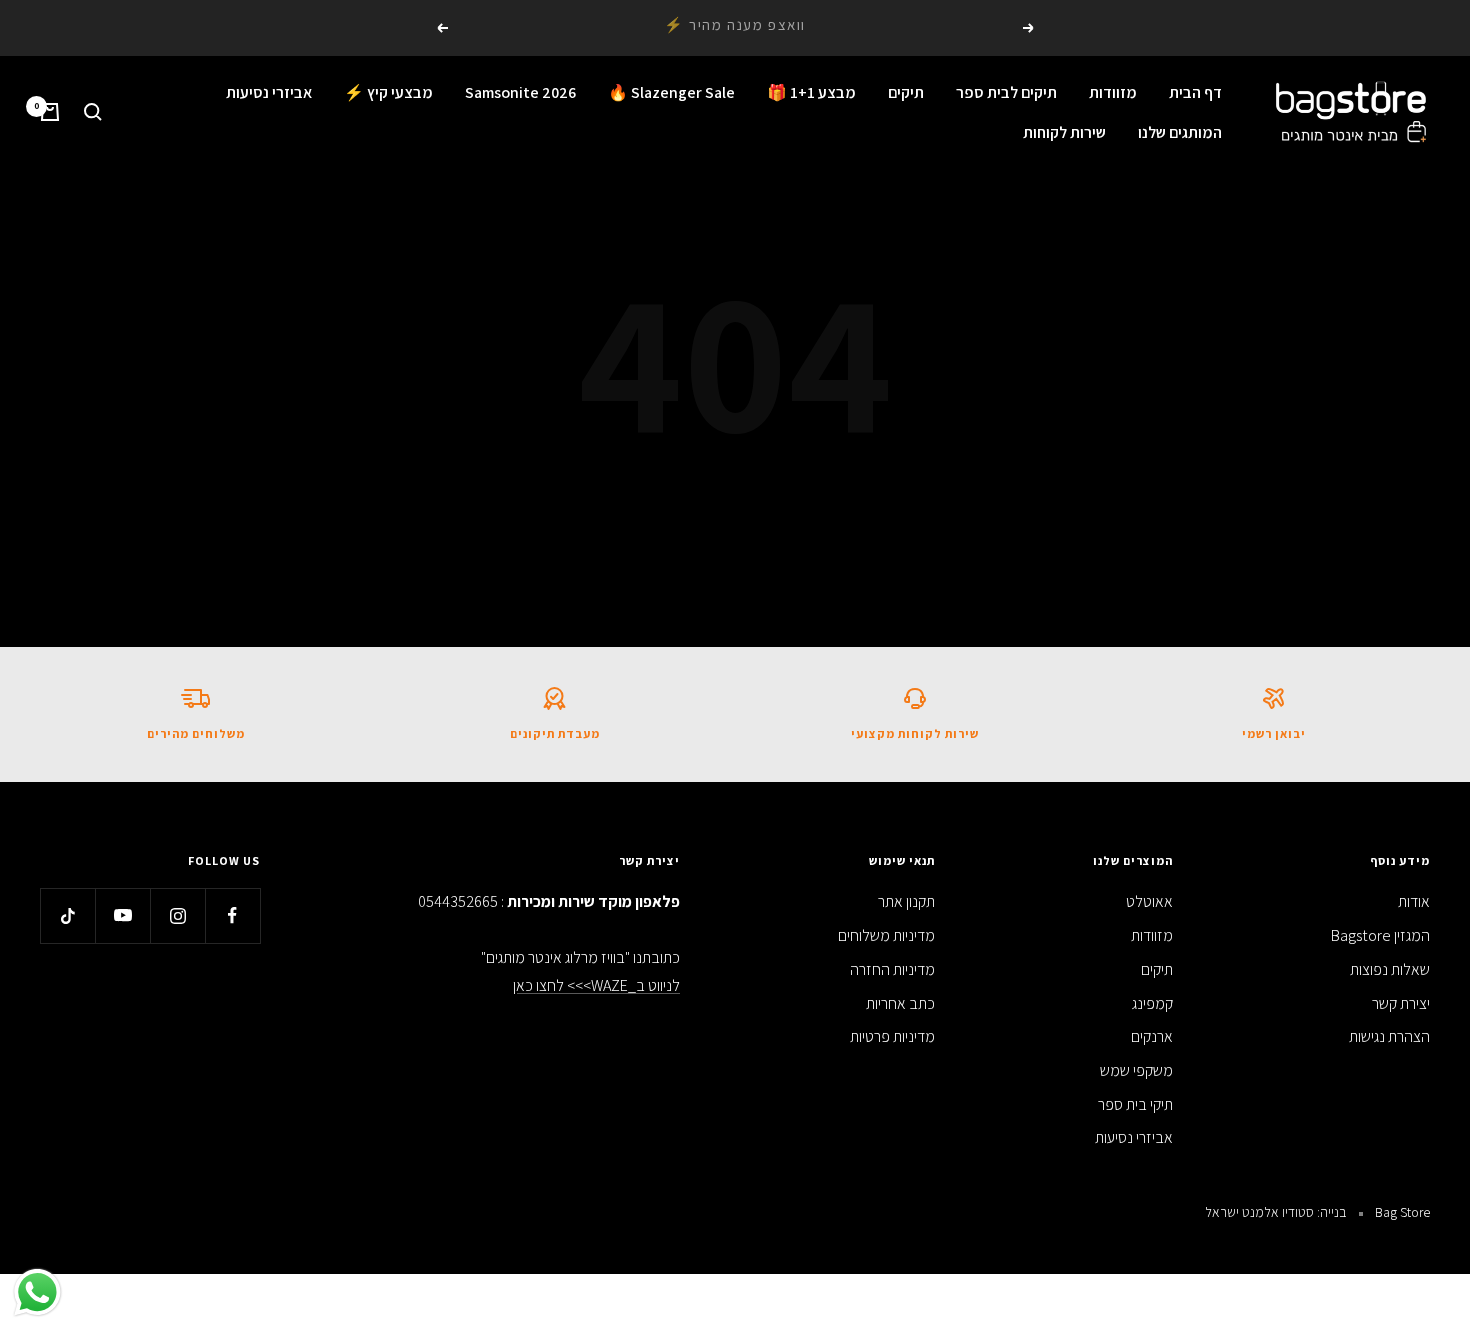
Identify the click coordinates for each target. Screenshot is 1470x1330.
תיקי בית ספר (1135, 1104)
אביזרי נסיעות (269, 92)
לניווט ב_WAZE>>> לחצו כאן (596, 985)
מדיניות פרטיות (892, 1036)
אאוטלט (1149, 901)
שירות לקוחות (1064, 131)
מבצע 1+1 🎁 (811, 92)
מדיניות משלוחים (886, 935)
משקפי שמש (1136, 1070)
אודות (1414, 901)
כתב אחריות (900, 1003)
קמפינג (1152, 1003)
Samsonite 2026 (520, 92)
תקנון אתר (906, 901)
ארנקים (1152, 1036)
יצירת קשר (1401, 1003)
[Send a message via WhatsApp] (37, 1292)
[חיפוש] (93, 112)
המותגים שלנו (1180, 131)
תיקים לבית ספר (1006, 92)
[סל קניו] (50, 112)
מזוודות (1113, 92)
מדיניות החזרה (892, 969)
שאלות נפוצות (1390, 969)
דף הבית (1195, 92)
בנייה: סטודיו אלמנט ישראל (1276, 1212)
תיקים (906, 92)
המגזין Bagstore (1380, 935)
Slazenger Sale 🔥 (671, 92)
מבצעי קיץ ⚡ (388, 92)
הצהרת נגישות (1389, 1036)
